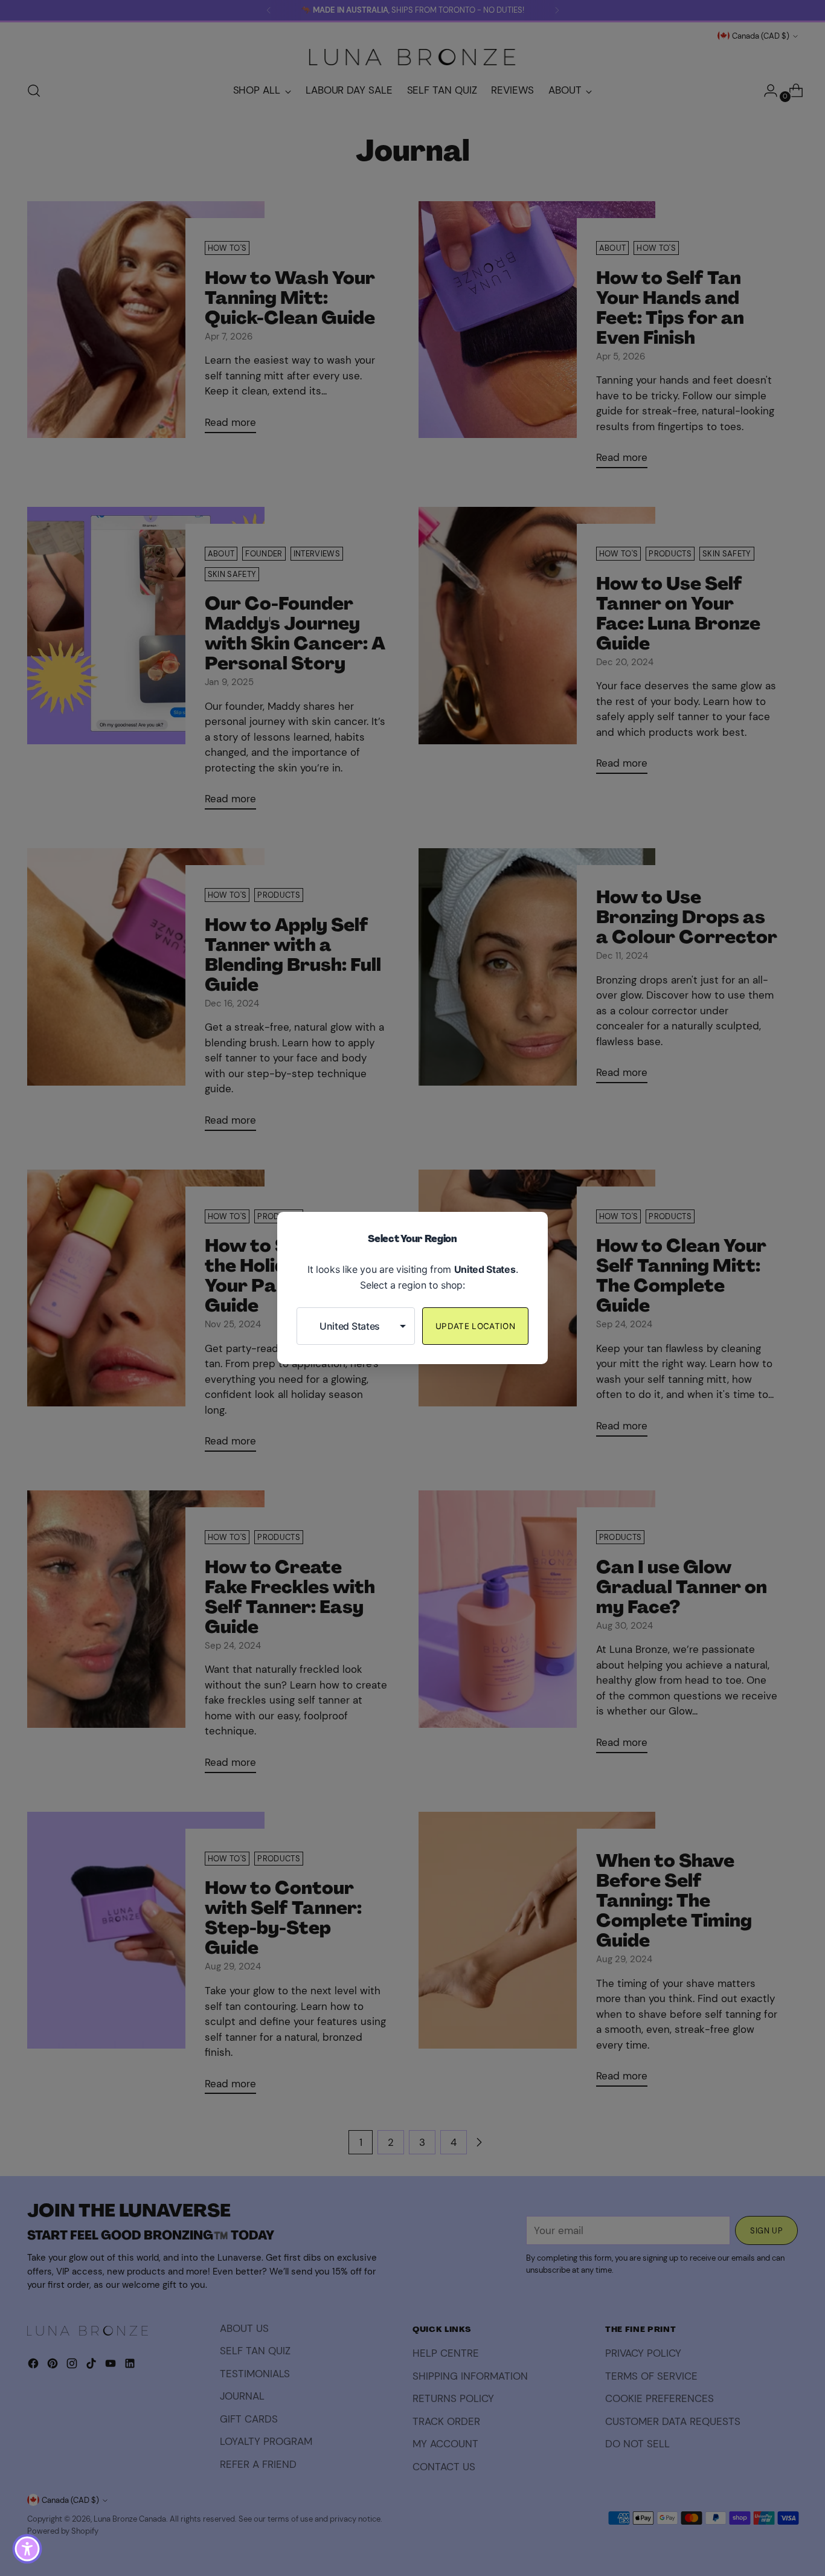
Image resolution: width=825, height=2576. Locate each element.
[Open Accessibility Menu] (27, 2549)
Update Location (475, 1326)
